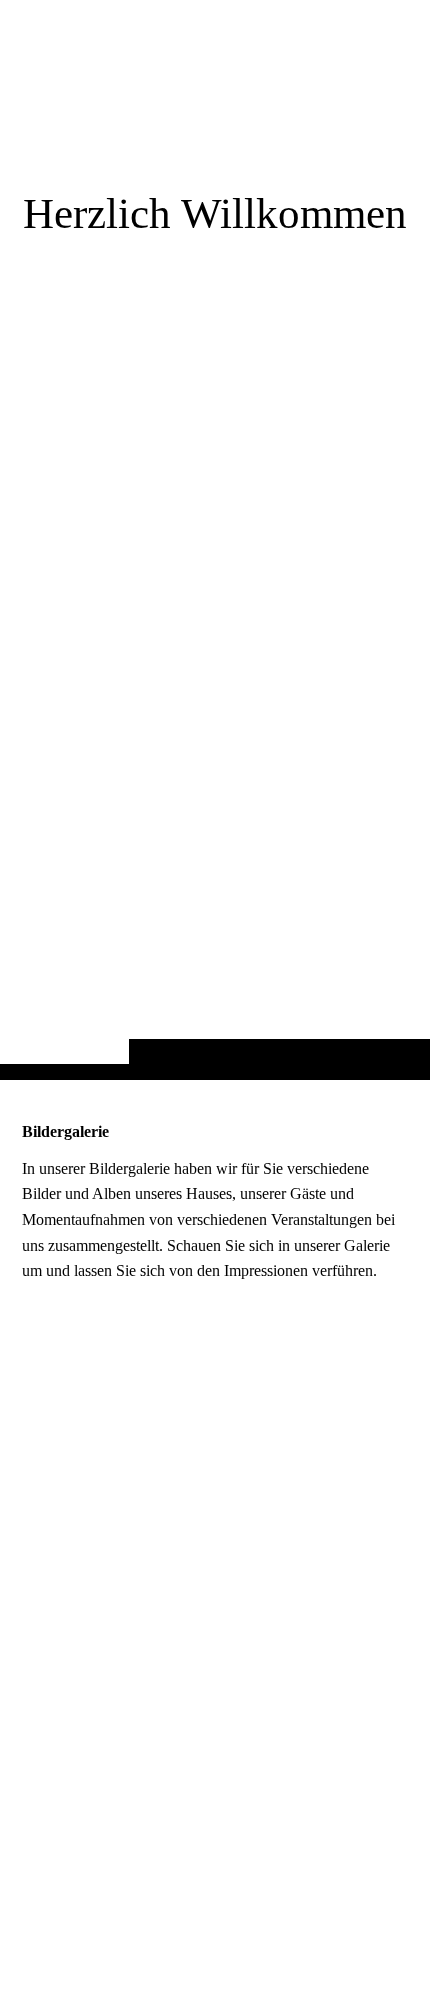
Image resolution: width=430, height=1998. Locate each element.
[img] (215, 579)
